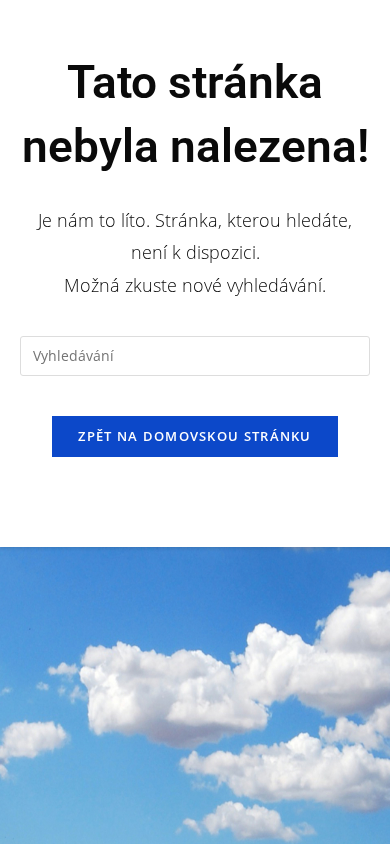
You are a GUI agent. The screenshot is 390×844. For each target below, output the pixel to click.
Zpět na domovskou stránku (195, 436)
